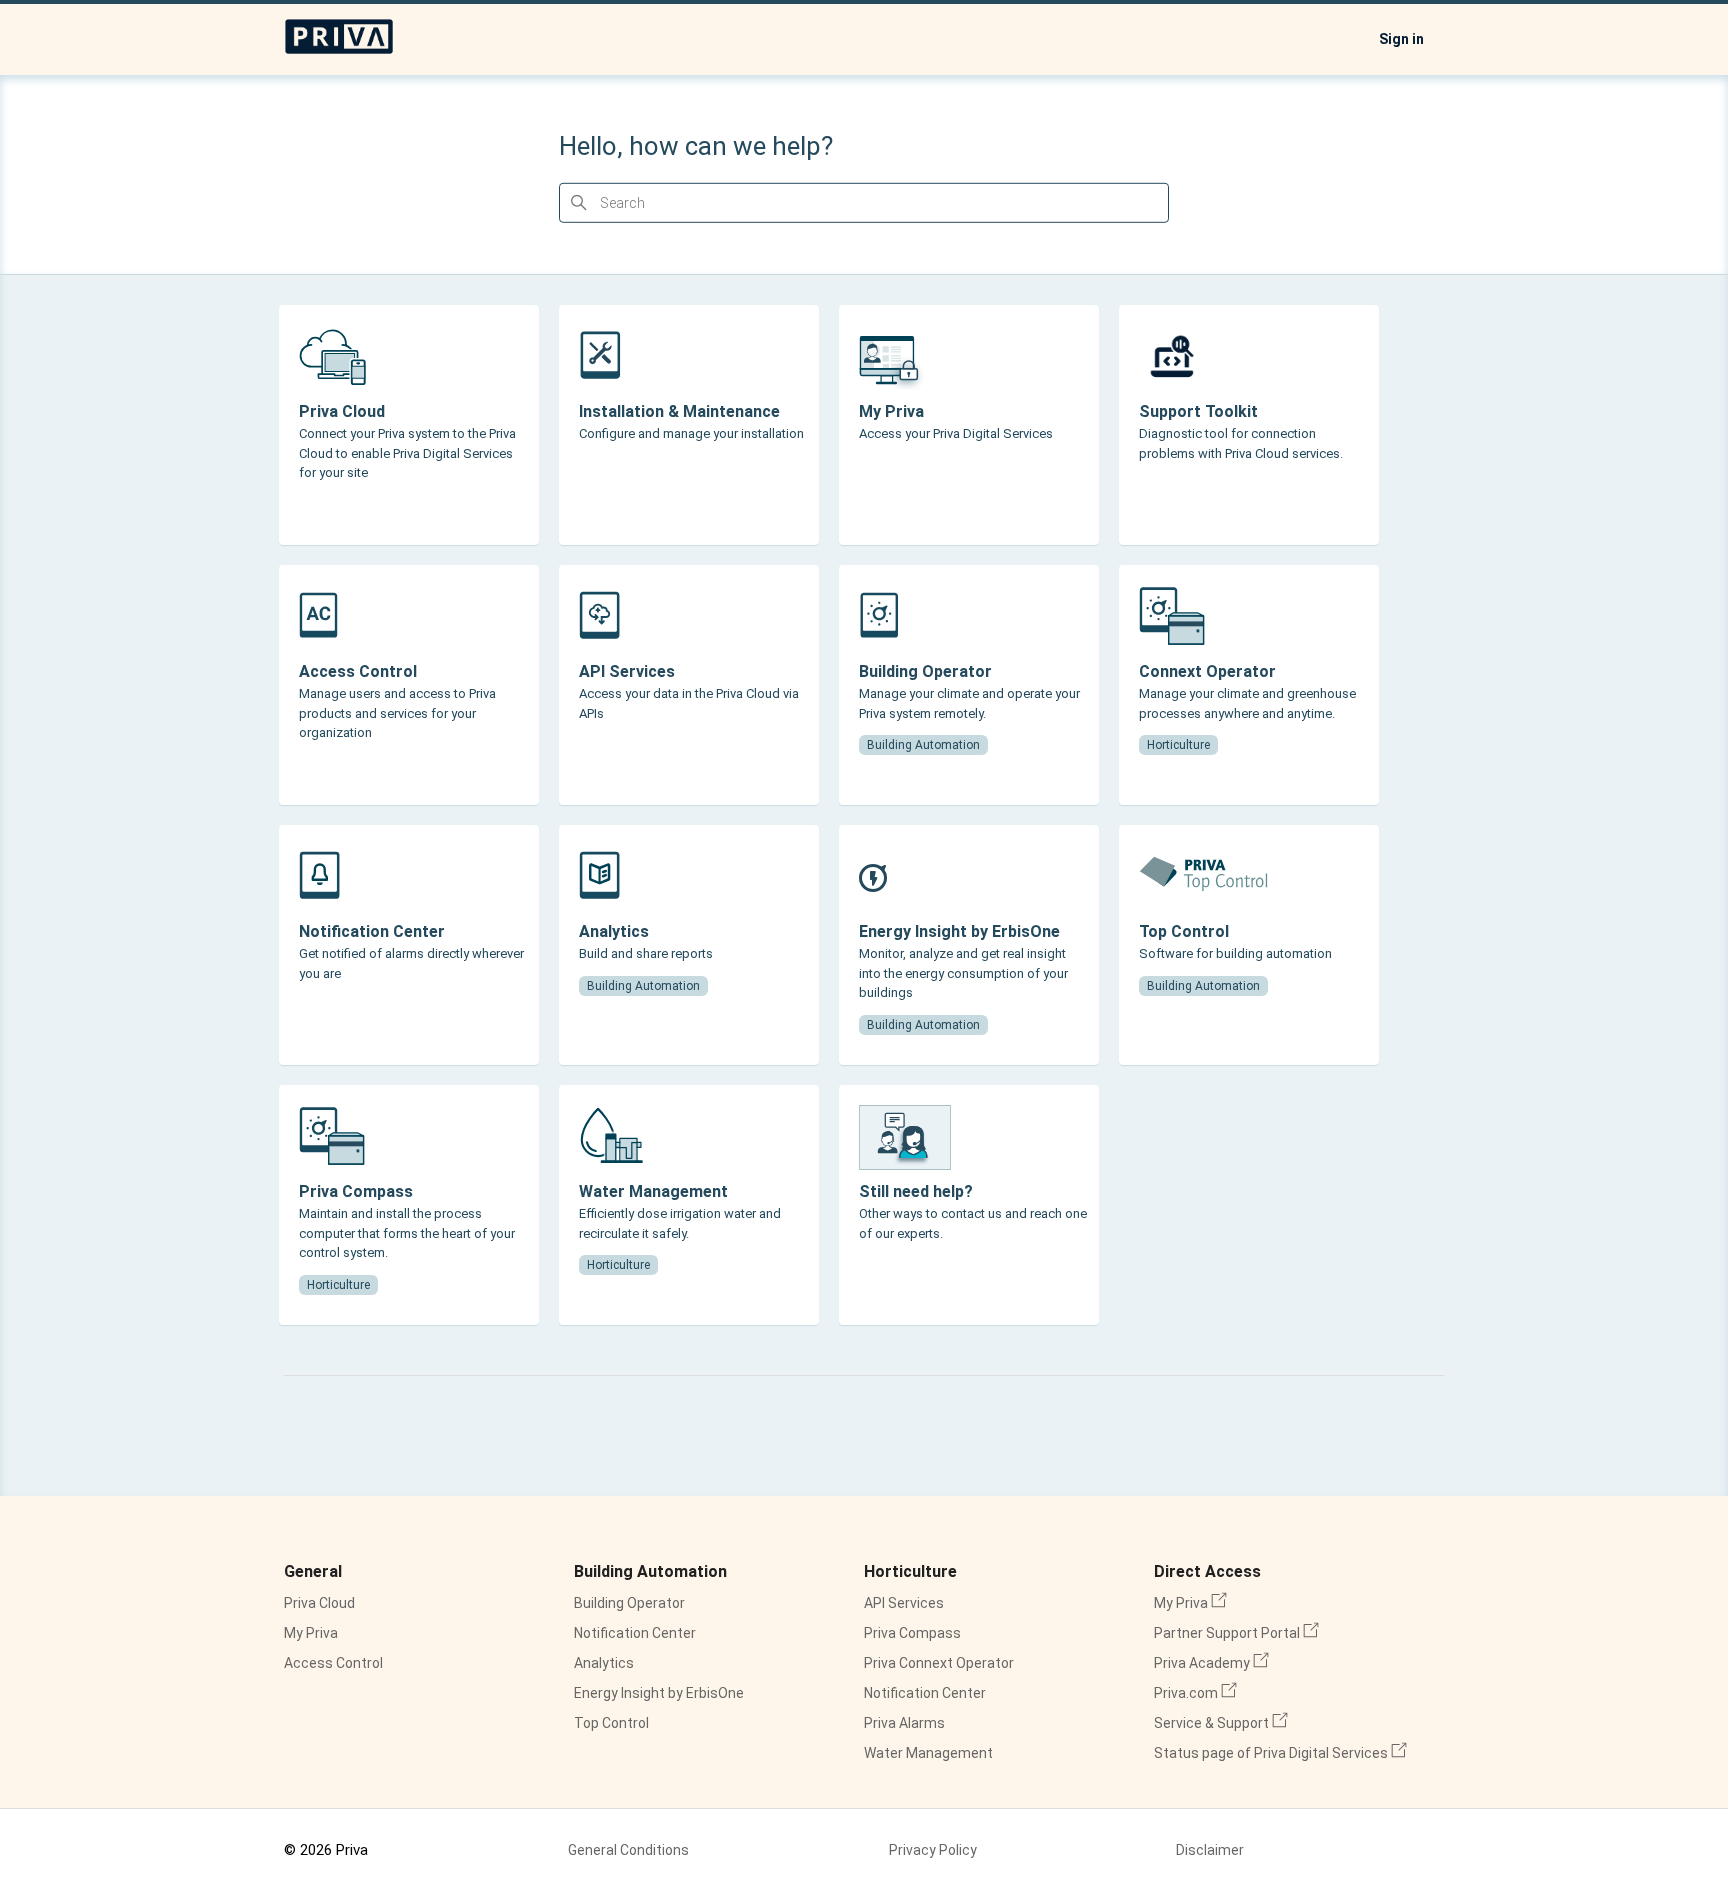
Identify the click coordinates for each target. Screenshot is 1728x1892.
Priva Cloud (319, 1603)
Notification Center (635, 1633)
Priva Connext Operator (939, 1663)
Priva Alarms (904, 1723)
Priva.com (1195, 1693)
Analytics (604, 1663)
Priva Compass (912, 1633)
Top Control (611, 1723)
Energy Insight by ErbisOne (659, 1693)
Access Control (333, 1663)
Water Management (928, 1753)
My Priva (311, 1633)
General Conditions (628, 1850)
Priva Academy (1211, 1663)
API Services (904, 1603)
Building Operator (629, 1603)
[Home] (339, 50)
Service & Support (1221, 1723)
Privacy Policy (933, 1850)
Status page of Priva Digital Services (1280, 1753)
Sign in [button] (1401, 39)
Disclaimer (1210, 1850)
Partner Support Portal (1236, 1633)
